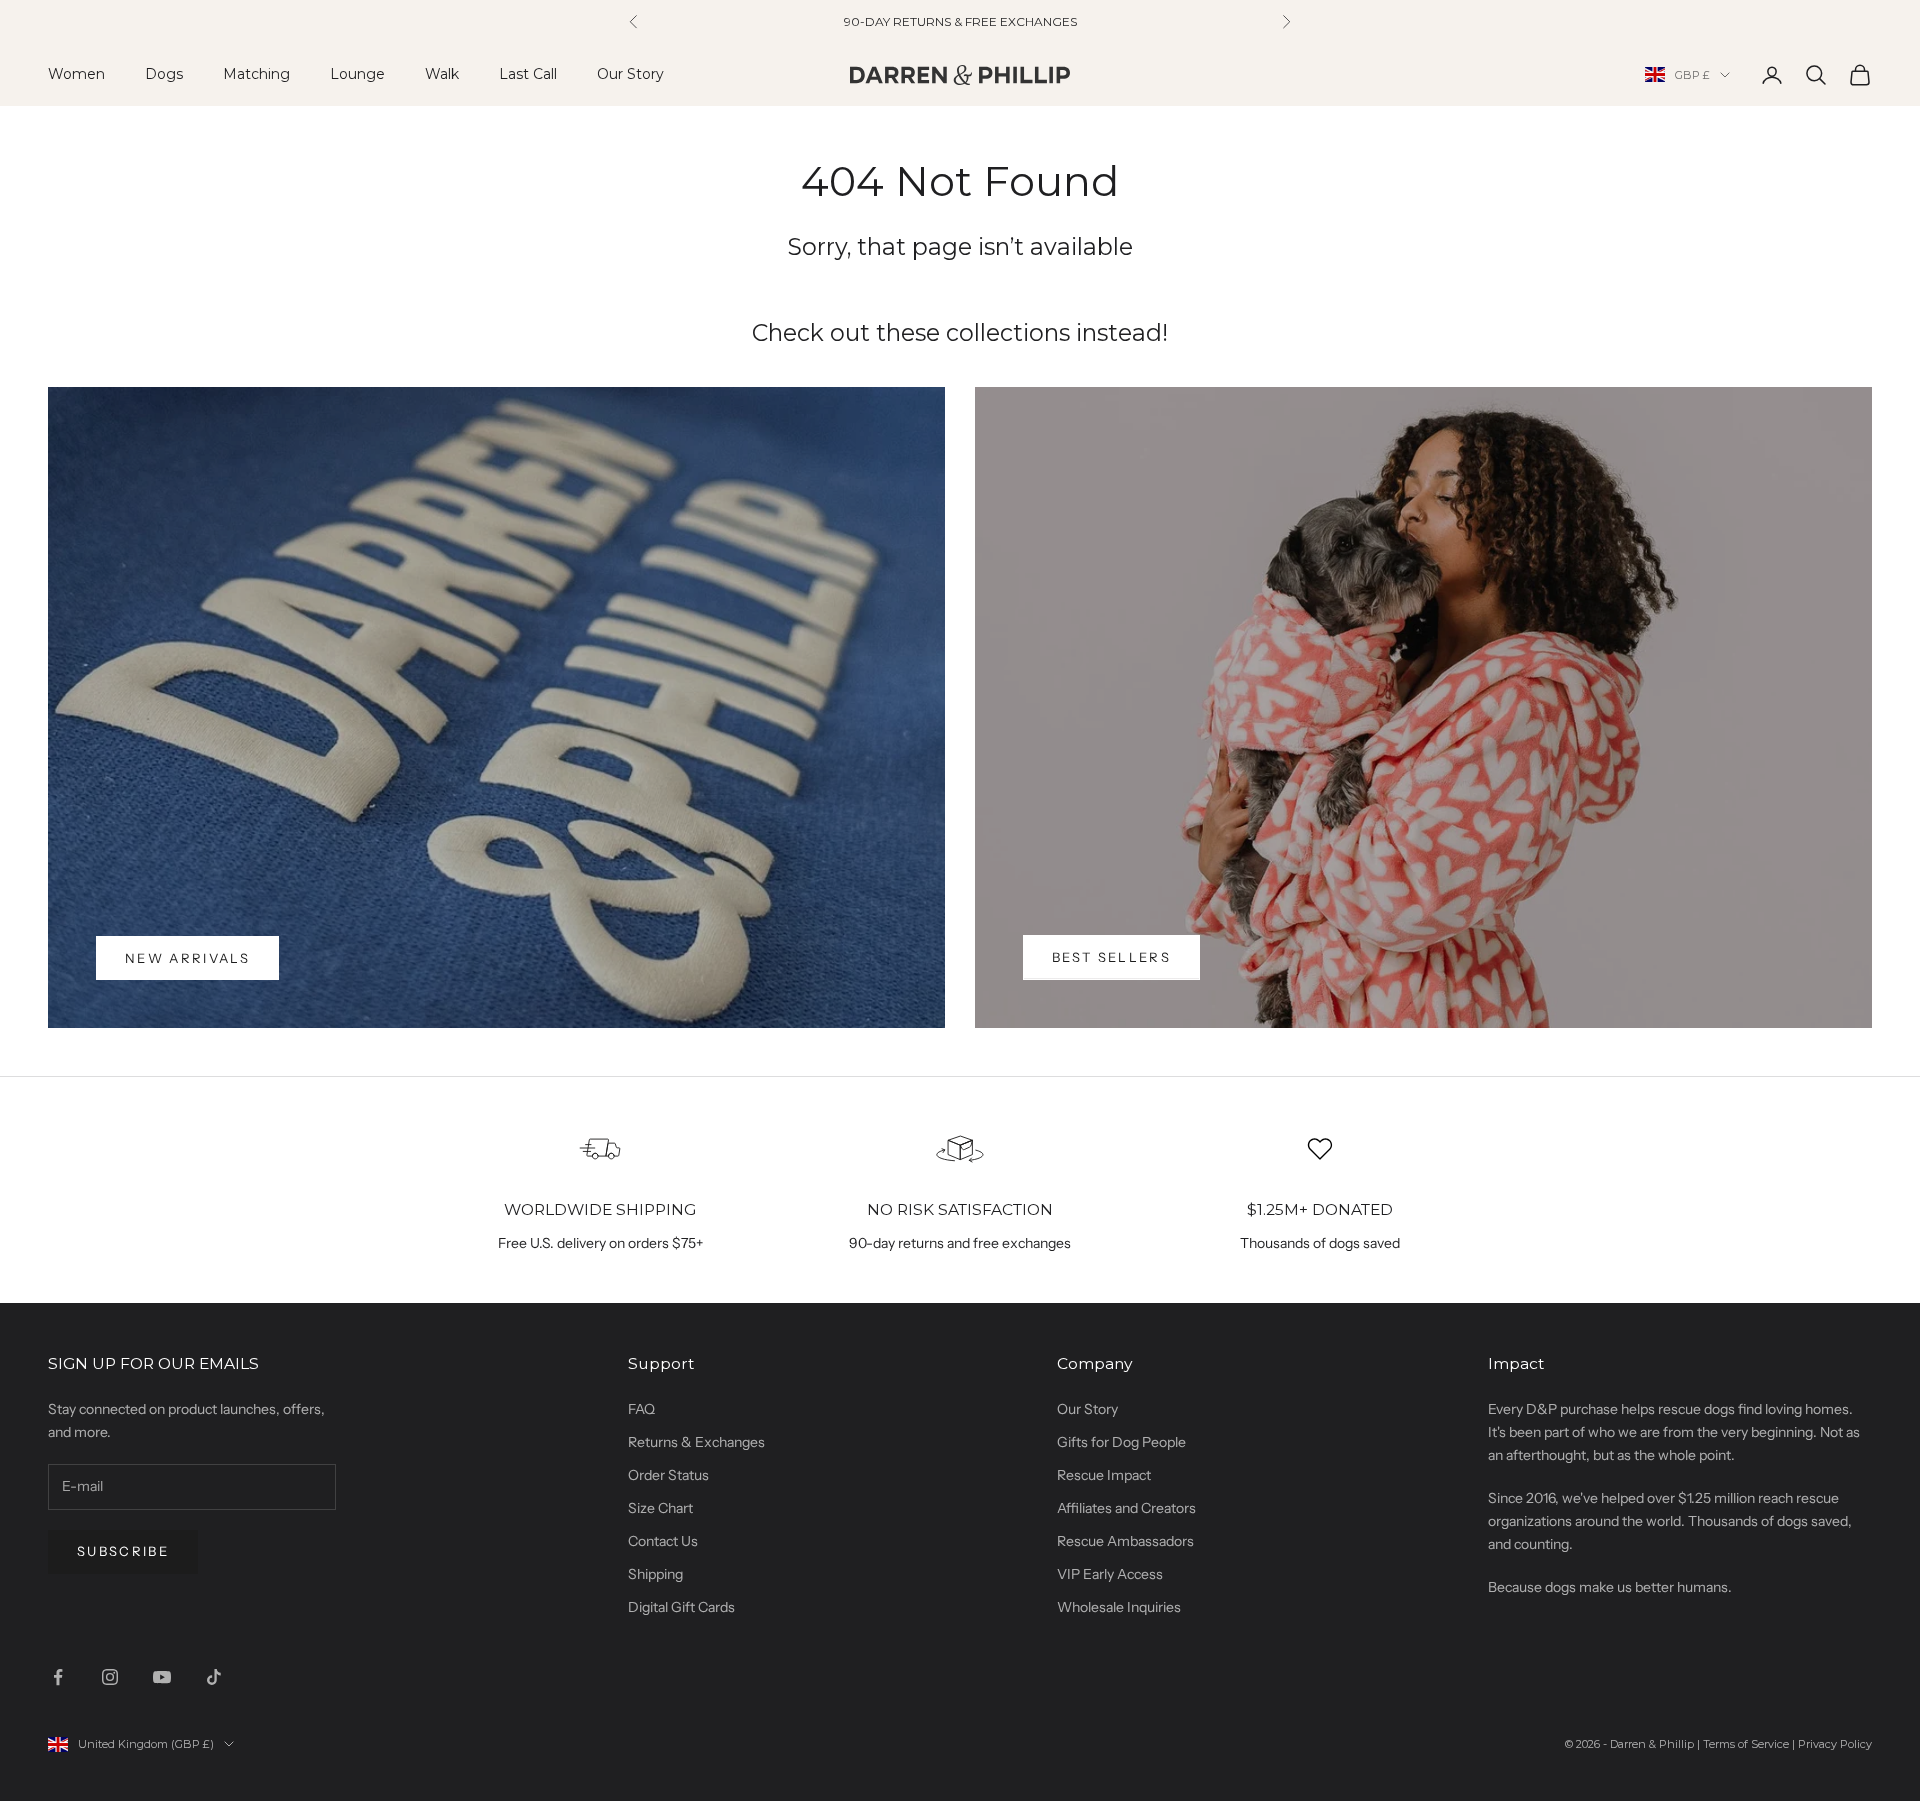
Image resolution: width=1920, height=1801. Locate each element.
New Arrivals (187, 958)
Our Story (630, 74)
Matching (256, 74)
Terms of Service (1746, 1744)
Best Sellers (1111, 957)
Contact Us (663, 1541)
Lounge (357, 74)
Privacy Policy (1835, 1744)
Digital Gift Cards (681, 1607)
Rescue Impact (1104, 1475)
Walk (442, 74)
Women (76, 74)
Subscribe (123, 1551)
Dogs (164, 74)
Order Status (668, 1475)
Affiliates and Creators (1126, 1508)
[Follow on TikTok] (214, 1677)
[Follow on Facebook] (58, 1677)
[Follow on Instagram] (110, 1677)
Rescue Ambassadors (1125, 1541)
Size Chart (660, 1508)
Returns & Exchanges (696, 1442)
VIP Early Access (1110, 1574)
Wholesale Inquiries (1119, 1607)
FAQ (641, 1409)
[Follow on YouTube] (162, 1677)
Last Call (528, 74)
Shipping (655, 1574)
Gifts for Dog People (1121, 1442)
